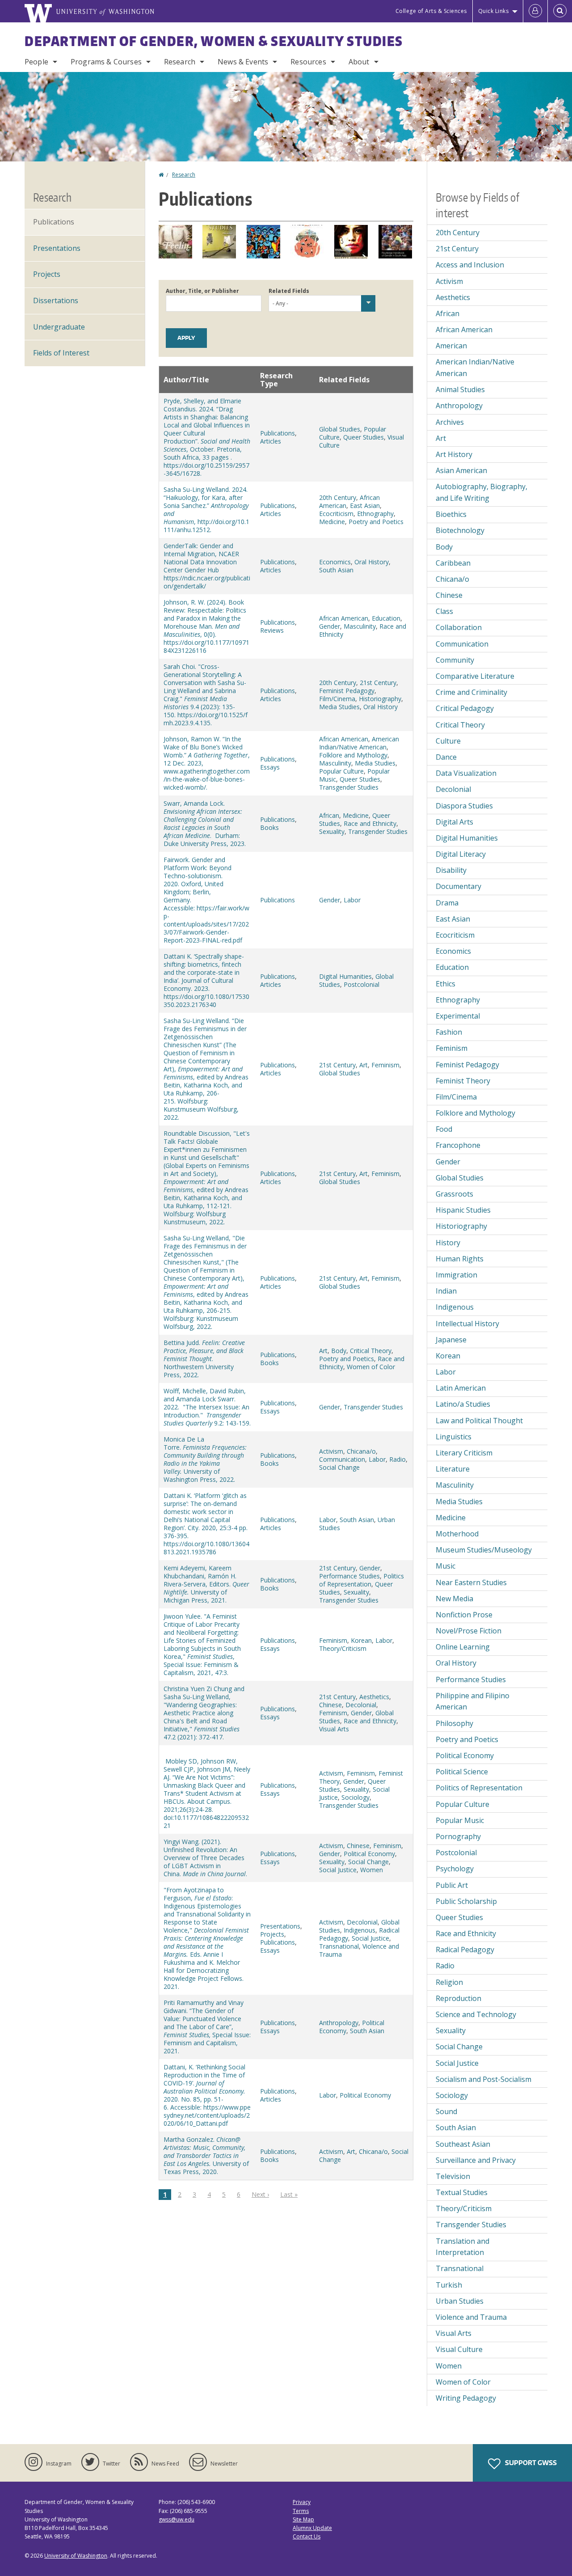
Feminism (385, 1065)
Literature (453, 1469)
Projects (272, 1934)
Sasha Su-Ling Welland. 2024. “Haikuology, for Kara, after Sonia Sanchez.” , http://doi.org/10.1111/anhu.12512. (206, 510)
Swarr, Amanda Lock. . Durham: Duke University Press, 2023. (205, 823)
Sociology (355, 1797)
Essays (270, 767)
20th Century (338, 497)
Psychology (455, 1869)
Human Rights (460, 1259)
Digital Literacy (461, 854)
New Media (454, 1599)
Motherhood (457, 1534)
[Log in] (535, 11)
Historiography (380, 699)
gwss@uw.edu (177, 2519)
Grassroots (454, 1194)
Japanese (451, 1340)
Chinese (330, 1705)
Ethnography (375, 514)
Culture (448, 741)
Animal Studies (460, 389)
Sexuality (332, 831)
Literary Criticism (464, 1453)
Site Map (303, 2519)
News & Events (243, 62)
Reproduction (458, 1998)
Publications (278, 433)
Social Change (339, 1467)
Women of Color (371, 1367)
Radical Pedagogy (465, 1950)
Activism (331, 1451)
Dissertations (56, 300)
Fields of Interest (61, 353)
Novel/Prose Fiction (469, 1631)
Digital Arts (454, 822)
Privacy (302, 2502)
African (329, 815)
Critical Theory (371, 1351)
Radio (397, 1459)
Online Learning (463, 1647)
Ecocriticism (336, 514)
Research (180, 62)
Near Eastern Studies (471, 1582)
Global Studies (340, 429)
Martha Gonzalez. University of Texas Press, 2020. (206, 2155)
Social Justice (338, 1870)
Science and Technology (476, 2014)
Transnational (339, 1946)
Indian (446, 1291)
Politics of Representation (362, 1580)
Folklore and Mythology (353, 755)
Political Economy (369, 1854)
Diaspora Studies (464, 806)
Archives (450, 422)
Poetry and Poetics (376, 522)
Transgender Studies (349, 787)
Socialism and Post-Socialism (484, 2079)
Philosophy (454, 1723)
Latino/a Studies (463, 1404)
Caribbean (453, 563)
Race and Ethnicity (370, 823)
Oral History (372, 562)
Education (386, 618)
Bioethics (451, 514)
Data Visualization (466, 773)
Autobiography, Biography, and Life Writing (482, 492)
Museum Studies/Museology (484, 1550)
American (451, 346)
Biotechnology (460, 530)
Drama (447, 903)
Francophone (458, 1145)
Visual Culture (459, 2349)
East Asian (365, 505)
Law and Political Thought (479, 1421)
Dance (446, 757)
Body (339, 1351)
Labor (352, 900)
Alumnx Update (312, 2528)
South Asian (336, 570)
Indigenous (360, 1930)
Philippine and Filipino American (473, 1701)
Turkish (449, 2285)
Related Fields (289, 291)
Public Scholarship (466, 1901)
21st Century (378, 683)
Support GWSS (530, 2463)
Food (444, 1129)
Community (455, 660)
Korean (361, 1640)
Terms (301, 2511)
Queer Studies (364, 437)
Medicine (332, 522)
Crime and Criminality (471, 692)
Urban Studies (460, 2301)
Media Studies (339, 707)
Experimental (458, 1016)
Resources (308, 62)
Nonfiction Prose (464, 1615)
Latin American (461, 1388)
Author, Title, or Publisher (202, 291)
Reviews (272, 630)
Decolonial (361, 1705)
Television (453, 2176)
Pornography (458, 1836)
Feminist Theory (463, 1081)
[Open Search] (560, 11)
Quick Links (494, 11)
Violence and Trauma (471, 2317)
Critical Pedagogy (465, 708)
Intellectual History (467, 1324)
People (36, 62)
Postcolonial (362, 984)
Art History (454, 454)
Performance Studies (349, 1576)
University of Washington (76, 2556)
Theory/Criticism (343, 1648)
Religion (449, 1982)
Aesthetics (374, 1697)
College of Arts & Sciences (431, 11)
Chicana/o (361, 1451)
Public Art (452, 1885)
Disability (451, 870)
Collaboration (459, 627)
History (448, 1243)
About (359, 62)
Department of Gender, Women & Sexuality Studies (214, 41)
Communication (342, 1459)
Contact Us (307, 2536)
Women (372, 1870)
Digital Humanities (345, 976)
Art (364, 1065)
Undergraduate (59, 327)
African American (344, 618)
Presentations (280, 1926)
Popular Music (460, 1820)
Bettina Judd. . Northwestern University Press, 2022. (204, 1359)
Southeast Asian (463, 2144)
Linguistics (454, 1437)
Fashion (449, 1032)
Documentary (458, 886)
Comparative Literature (475, 676)
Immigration (456, 1275)
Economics (335, 562)
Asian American (461, 470)
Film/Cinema (337, 699)
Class (444, 611)
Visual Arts (334, 1729)
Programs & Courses (106, 62)
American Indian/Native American (359, 743)
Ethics (446, 984)
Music (446, 1566)
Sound (446, 2111)
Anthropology (339, 2023)
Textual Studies (462, 2192)
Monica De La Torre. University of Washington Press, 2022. (205, 1459)
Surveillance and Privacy (476, 2160)
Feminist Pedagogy (347, 691)
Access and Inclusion (470, 265)
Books (269, 827)
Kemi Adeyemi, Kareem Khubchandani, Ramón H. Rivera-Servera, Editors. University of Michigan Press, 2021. (206, 1584)
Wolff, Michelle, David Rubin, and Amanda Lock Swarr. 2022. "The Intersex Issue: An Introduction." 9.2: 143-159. (207, 1407)
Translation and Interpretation (463, 2247)
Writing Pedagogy (466, 2398)
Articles (271, 441)
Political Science (462, 1772)
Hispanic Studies (463, 1210)
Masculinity (360, 626)
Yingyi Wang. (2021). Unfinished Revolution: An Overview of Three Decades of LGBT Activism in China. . (205, 1858)
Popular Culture (341, 771)
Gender (330, 626)
